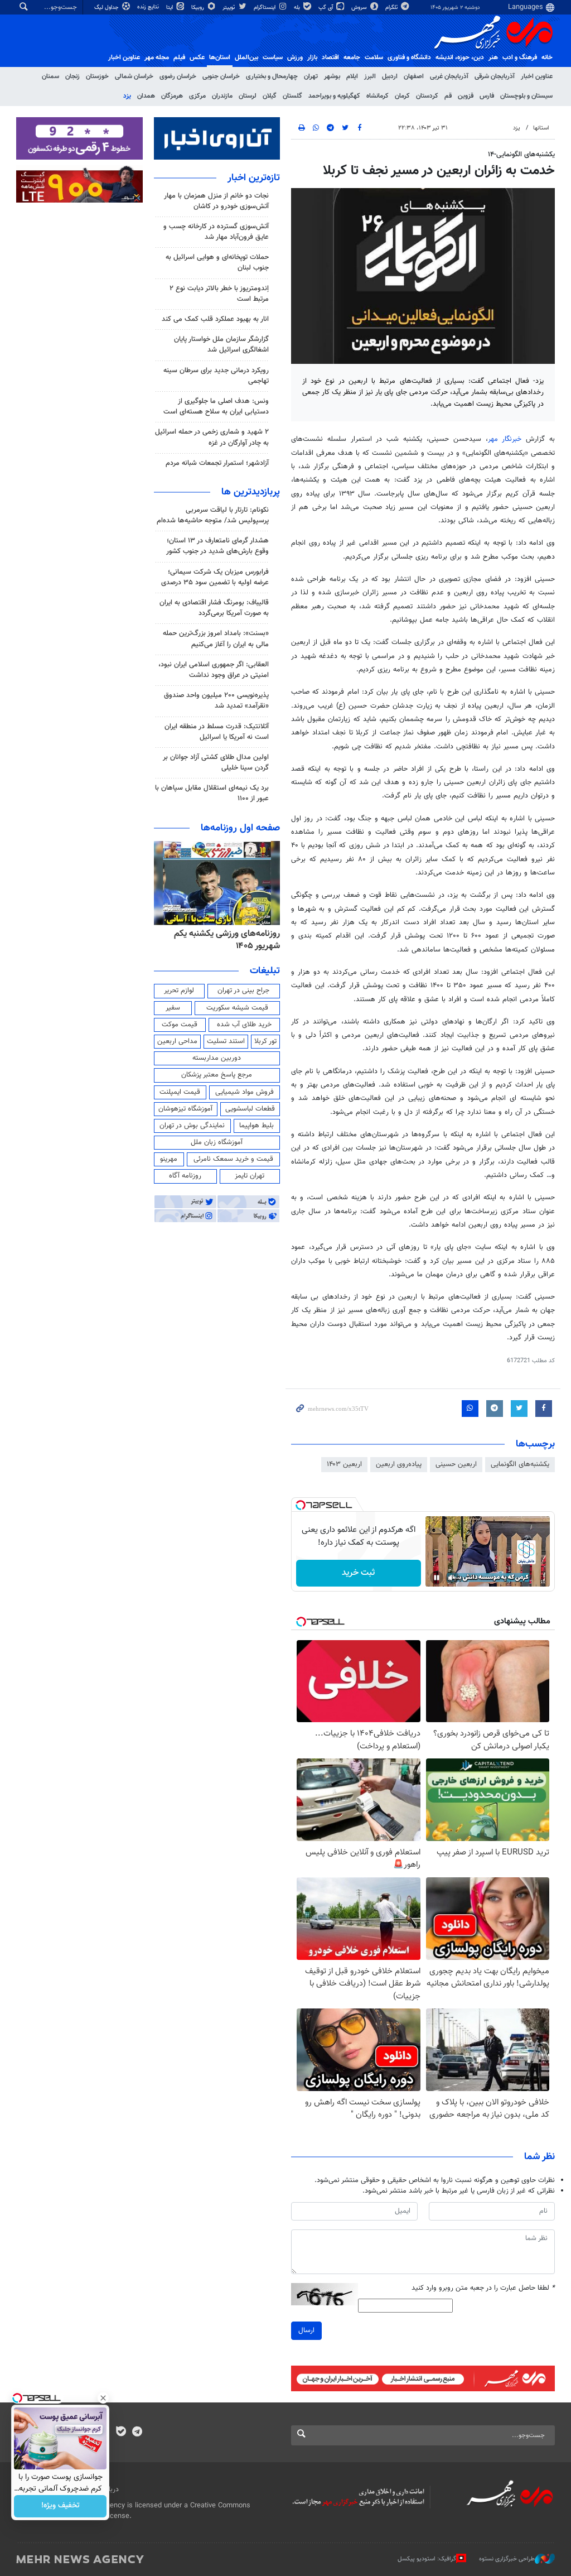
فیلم (179, 57)
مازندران (222, 96)
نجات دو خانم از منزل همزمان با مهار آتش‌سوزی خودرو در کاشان (216, 201)
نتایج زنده (149, 7)
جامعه (352, 57)
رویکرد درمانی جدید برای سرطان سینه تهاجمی (216, 376)
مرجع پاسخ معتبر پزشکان (217, 1075)
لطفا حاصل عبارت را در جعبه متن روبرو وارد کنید (483, 2288)
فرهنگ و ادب (520, 57)
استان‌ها (220, 57)
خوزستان (97, 76)
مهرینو (169, 1159)
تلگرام (392, 8)
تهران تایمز (250, 1176)
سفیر (173, 1008)
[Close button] (103, 2398)
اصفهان (414, 76)
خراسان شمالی (134, 76)
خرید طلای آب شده (244, 1025)
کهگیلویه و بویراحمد (334, 96)
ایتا (170, 8)
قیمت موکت (180, 1025)
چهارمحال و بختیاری (272, 76)
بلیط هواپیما (257, 1126)
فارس (487, 96)
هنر (493, 57)
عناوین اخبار (537, 76)
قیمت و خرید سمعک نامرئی (233, 1159)
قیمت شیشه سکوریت (237, 1008)
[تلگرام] (137, 2433)
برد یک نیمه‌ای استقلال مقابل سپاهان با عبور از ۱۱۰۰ (212, 793)
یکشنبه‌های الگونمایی (520, 1464)
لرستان (248, 96)
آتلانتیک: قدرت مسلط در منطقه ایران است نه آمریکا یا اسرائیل (217, 732)
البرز (370, 76)
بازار (312, 57)
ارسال (306, 2330)
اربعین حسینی (456, 1464)
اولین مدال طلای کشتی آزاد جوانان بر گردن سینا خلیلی (216, 763)
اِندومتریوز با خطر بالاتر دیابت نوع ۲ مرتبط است (219, 294)
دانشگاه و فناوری (409, 57)
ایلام (352, 76)
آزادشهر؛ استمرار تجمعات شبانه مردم (217, 463)
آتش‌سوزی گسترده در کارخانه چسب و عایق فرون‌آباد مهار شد (216, 232)
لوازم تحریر (179, 991)
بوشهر (332, 76)
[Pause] (437, 1578)
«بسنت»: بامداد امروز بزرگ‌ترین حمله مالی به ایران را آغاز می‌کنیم (216, 639)
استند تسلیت (226, 1041)
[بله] (121, 2433)
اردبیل (390, 76)
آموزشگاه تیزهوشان (185, 1109)
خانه (547, 57)
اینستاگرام (265, 8)
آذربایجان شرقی (495, 76)
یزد (127, 96)
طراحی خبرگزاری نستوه (507, 2559)
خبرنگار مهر (505, 439)
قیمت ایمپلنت (180, 1092)
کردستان (427, 96)
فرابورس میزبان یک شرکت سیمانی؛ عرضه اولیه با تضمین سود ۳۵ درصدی (215, 577)
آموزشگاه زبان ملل (217, 1142)
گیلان (270, 96)
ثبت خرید (358, 1573)
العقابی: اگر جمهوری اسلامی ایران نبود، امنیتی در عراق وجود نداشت (214, 670)
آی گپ (326, 8)
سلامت (374, 57)
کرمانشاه (378, 96)
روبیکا (199, 8)
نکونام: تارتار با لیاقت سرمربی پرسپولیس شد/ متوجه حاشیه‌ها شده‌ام (213, 515)
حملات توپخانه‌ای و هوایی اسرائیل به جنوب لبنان (217, 263)
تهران (311, 76)
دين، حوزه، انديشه (460, 57)
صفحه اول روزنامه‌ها (240, 828)
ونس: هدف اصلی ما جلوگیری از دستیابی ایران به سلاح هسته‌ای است (216, 407)
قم (448, 96)
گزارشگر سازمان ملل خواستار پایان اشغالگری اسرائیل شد (221, 345)
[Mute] (452, 1578)
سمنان (50, 76)
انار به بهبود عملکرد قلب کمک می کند (215, 319)
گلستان (292, 96)
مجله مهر (157, 57)
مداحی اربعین (177, 1041)
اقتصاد (330, 57)
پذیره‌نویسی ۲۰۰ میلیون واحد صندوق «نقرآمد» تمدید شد (216, 701)
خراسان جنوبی (221, 76)
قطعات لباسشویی (250, 1109)
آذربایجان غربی (449, 76)
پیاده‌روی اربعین (399, 1464)
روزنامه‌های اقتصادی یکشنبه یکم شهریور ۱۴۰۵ (224, 940)
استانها (541, 128)
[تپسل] (301, 1505)
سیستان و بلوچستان (526, 96)
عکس (197, 57)
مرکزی (197, 96)
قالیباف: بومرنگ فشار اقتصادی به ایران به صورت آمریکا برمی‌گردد (214, 608)
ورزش (295, 57)
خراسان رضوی (178, 76)
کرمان (402, 96)
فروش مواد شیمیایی (245, 1092)
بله (298, 8)
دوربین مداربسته (217, 1058)
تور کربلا (265, 1041)
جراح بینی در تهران (243, 991)
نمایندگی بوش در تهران (192, 1126)
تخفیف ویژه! (61, 2506)
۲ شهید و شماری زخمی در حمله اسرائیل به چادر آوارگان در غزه (212, 437)
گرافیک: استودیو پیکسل (427, 2559)
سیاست (273, 57)
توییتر (229, 8)
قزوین (466, 96)
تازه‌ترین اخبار (254, 178)
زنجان (72, 76)
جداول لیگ (107, 8)
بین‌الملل (246, 57)
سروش (360, 8)
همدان (146, 96)
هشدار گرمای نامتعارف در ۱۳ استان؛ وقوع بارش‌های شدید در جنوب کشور (217, 546)
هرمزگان (172, 96)
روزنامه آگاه (185, 1176)
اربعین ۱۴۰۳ (344, 1464)
